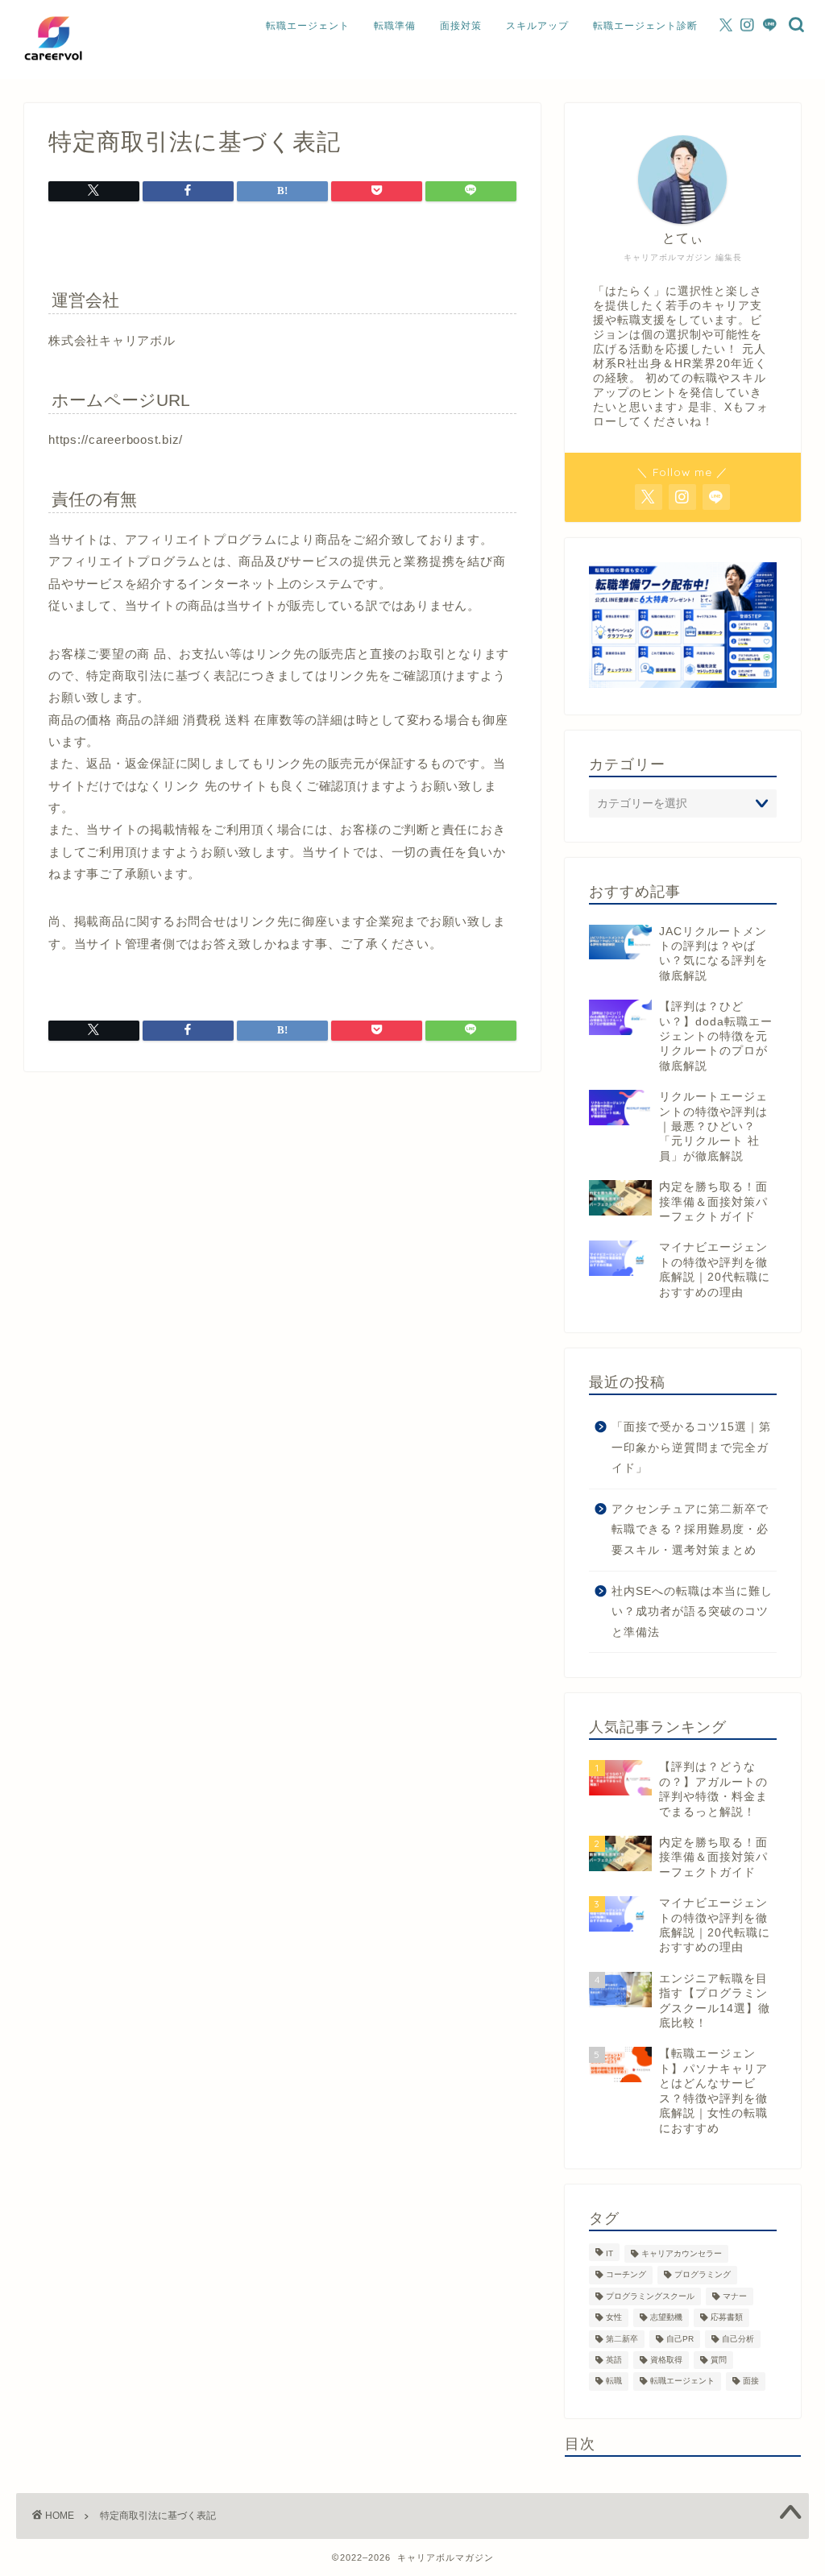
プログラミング (703, 2275)
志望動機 (666, 2318)
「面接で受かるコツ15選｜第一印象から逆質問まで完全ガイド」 (691, 1447)
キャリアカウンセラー (682, 2253)
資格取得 (666, 2360)
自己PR (680, 2339)
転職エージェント (308, 25)
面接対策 (461, 25)
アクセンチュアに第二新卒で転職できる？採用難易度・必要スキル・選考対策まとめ (690, 1530)
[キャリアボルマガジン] (53, 67)
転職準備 (395, 25)
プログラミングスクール (650, 2296)
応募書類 (727, 2318)
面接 (751, 2381)
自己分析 (738, 2339)
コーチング (626, 2275)
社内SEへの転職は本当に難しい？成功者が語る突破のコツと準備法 (692, 1612)
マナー (735, 2296)
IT (609, 2253)
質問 (719, 2360)
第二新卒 (622, 2339)
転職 (614, 2381)
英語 (614, 2360)
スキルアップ (537, 25)
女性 (614, 2318)
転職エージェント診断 (645, 25)
